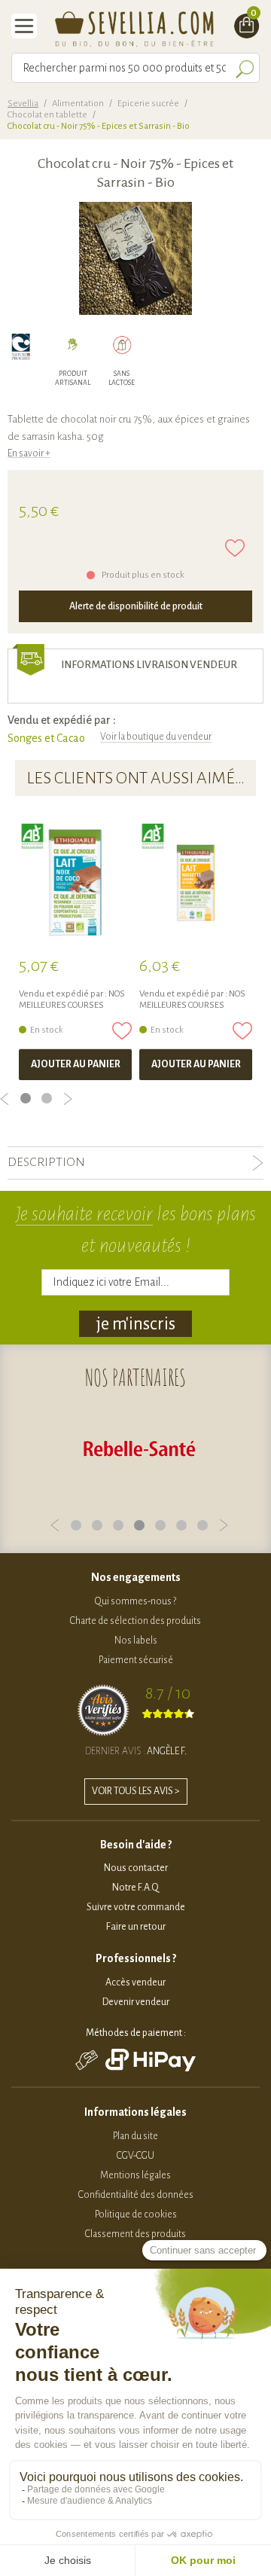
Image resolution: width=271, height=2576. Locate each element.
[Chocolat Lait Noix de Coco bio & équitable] (75, 883)
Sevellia (23, 104)
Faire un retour (136, 1927)
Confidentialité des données (136, 2195)
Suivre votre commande (136, 1907)
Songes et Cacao (46, 738)
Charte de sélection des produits (135, 1621)
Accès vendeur (135, 1982)
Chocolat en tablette (47, 115)
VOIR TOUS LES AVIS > (136, 1791)
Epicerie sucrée (148, 104)
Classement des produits (135, 2234)
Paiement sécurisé (136, 1660)
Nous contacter (136, 1868)
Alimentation (78, 104)
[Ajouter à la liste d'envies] (235, 548)
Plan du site (135, 2136)
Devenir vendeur (136, 2002)
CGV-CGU (135, 2156)
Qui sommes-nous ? (135, 1601)
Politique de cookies (136, 2214)
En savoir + (29, 453)
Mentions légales (135, 2175)
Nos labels (136, 1641)
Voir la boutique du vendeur (156, 737)
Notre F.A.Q (135, 1888)
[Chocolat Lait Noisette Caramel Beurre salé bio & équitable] (196, 883)
